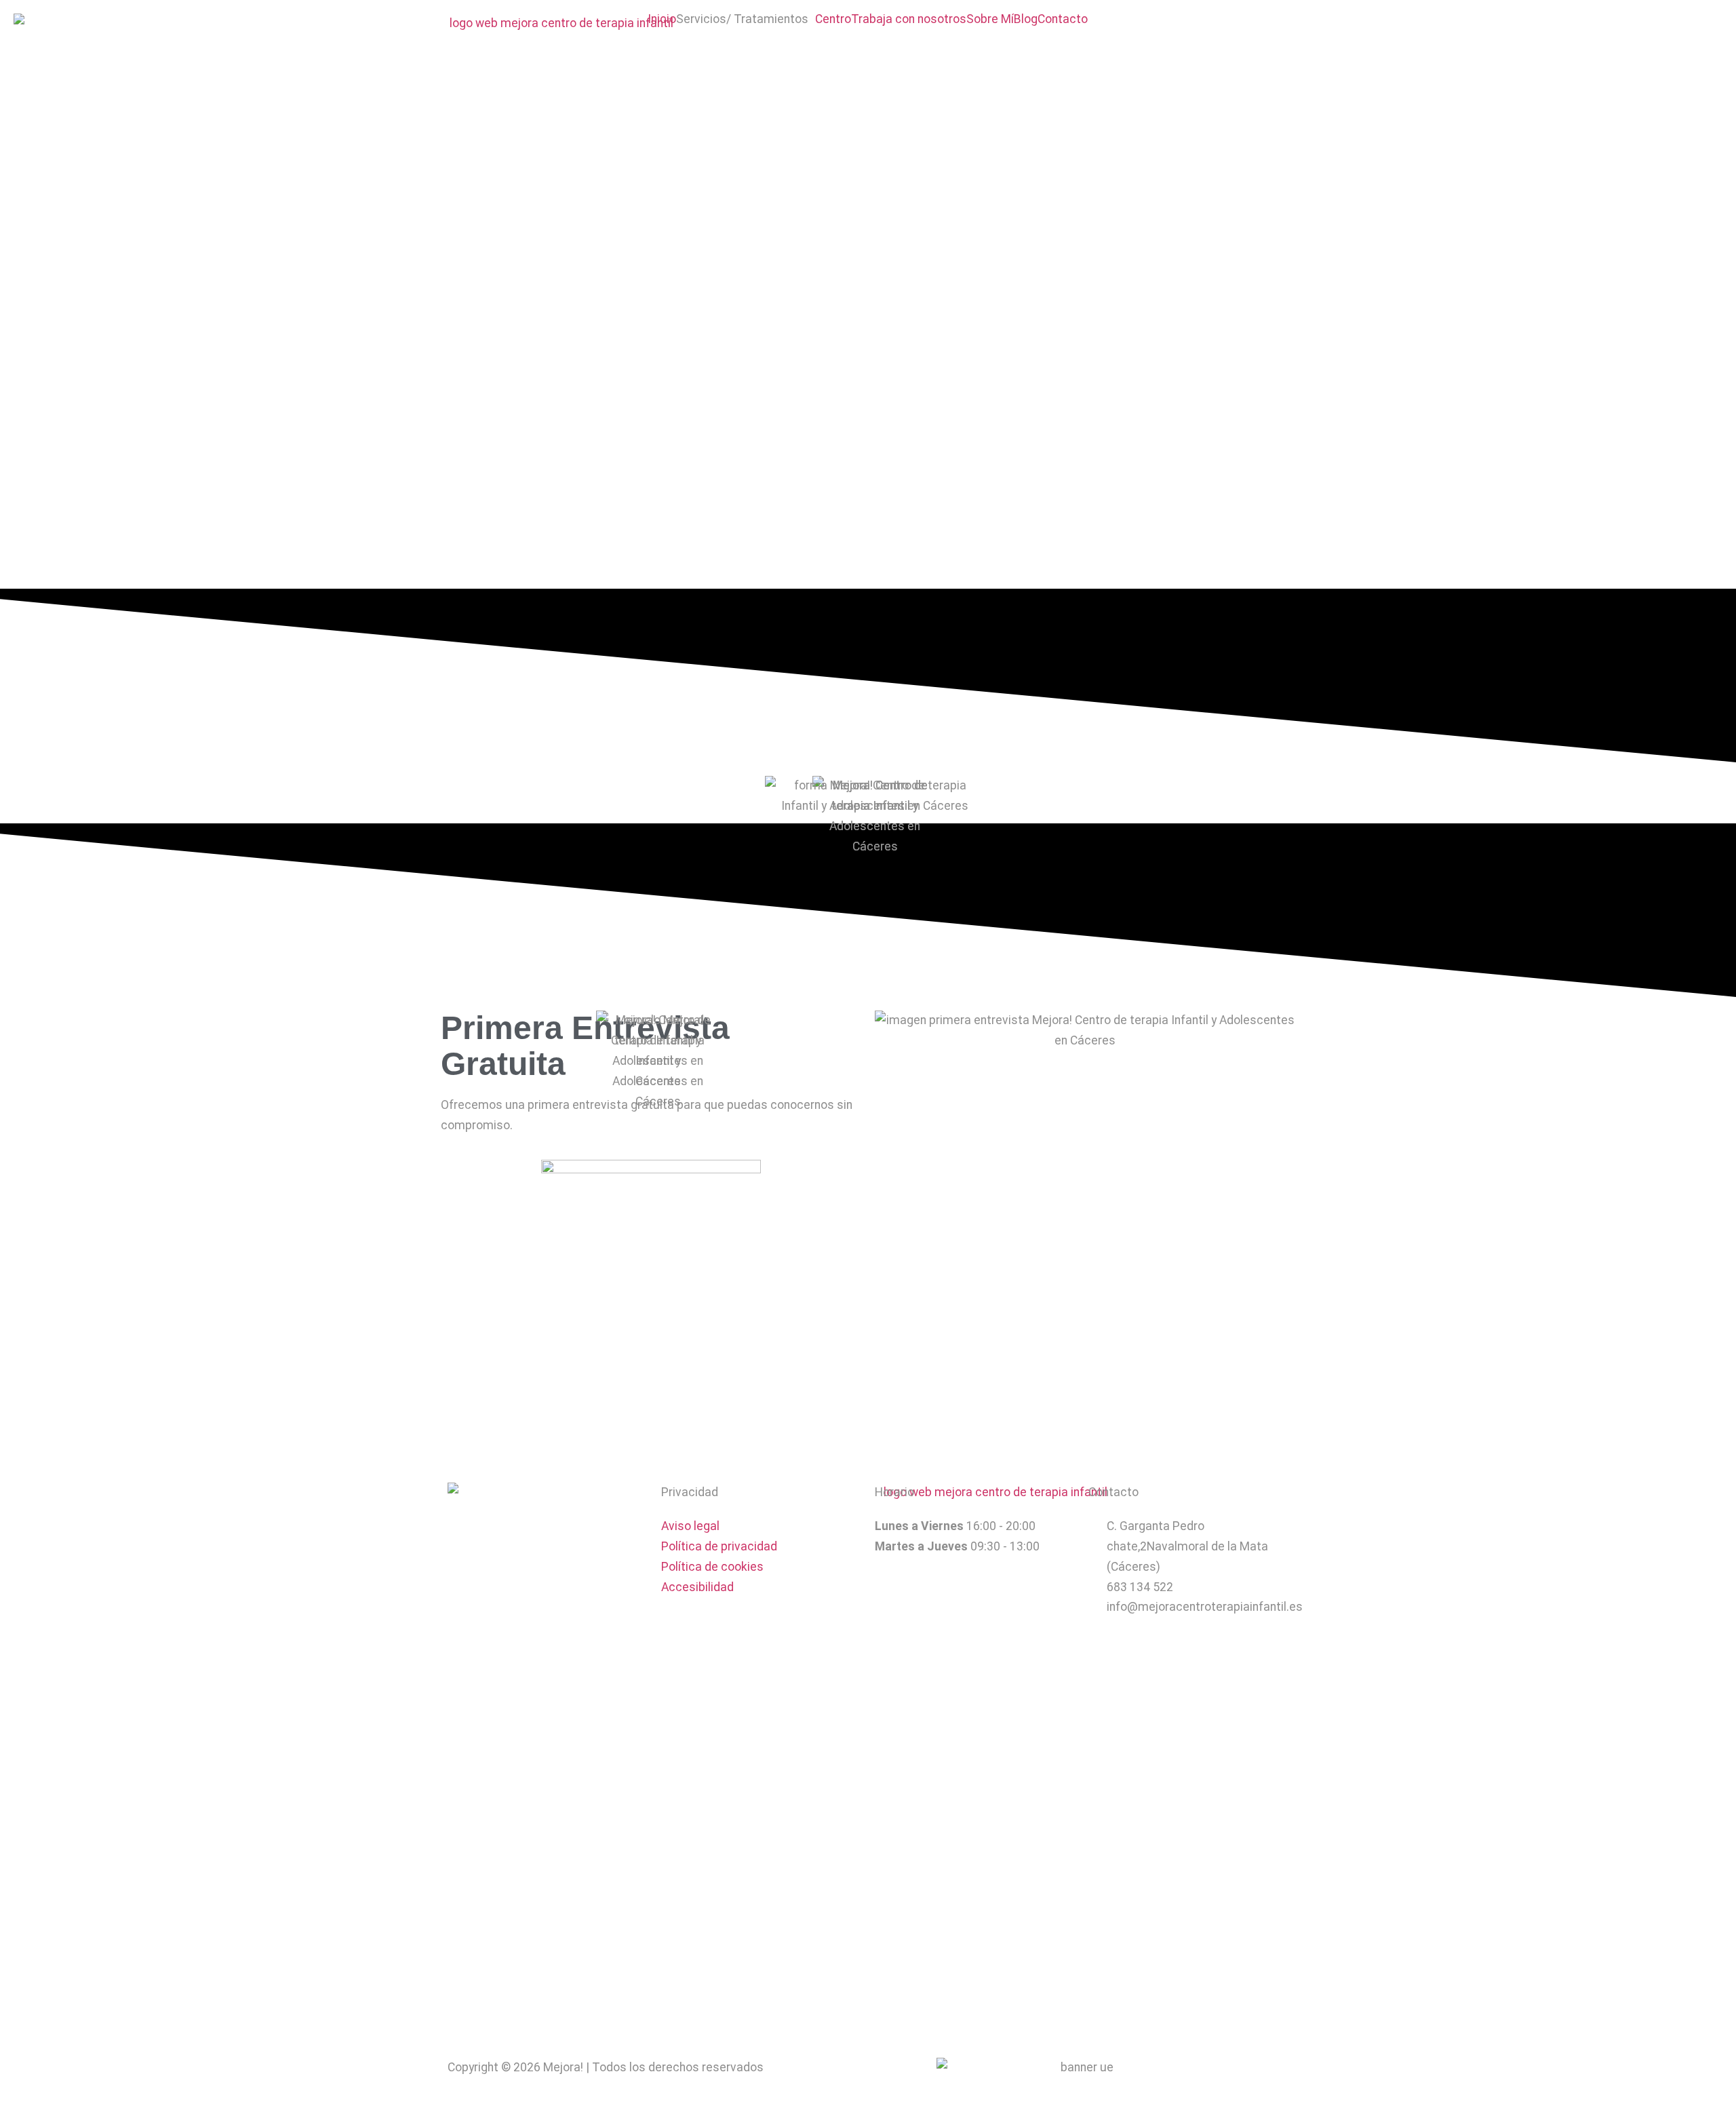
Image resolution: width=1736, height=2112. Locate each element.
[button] (746, 20)
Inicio (662, 20)
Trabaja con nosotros (909, 20)
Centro (833, 20)
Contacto (1063, 20)
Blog (1026, 20)
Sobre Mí (990, 20)
